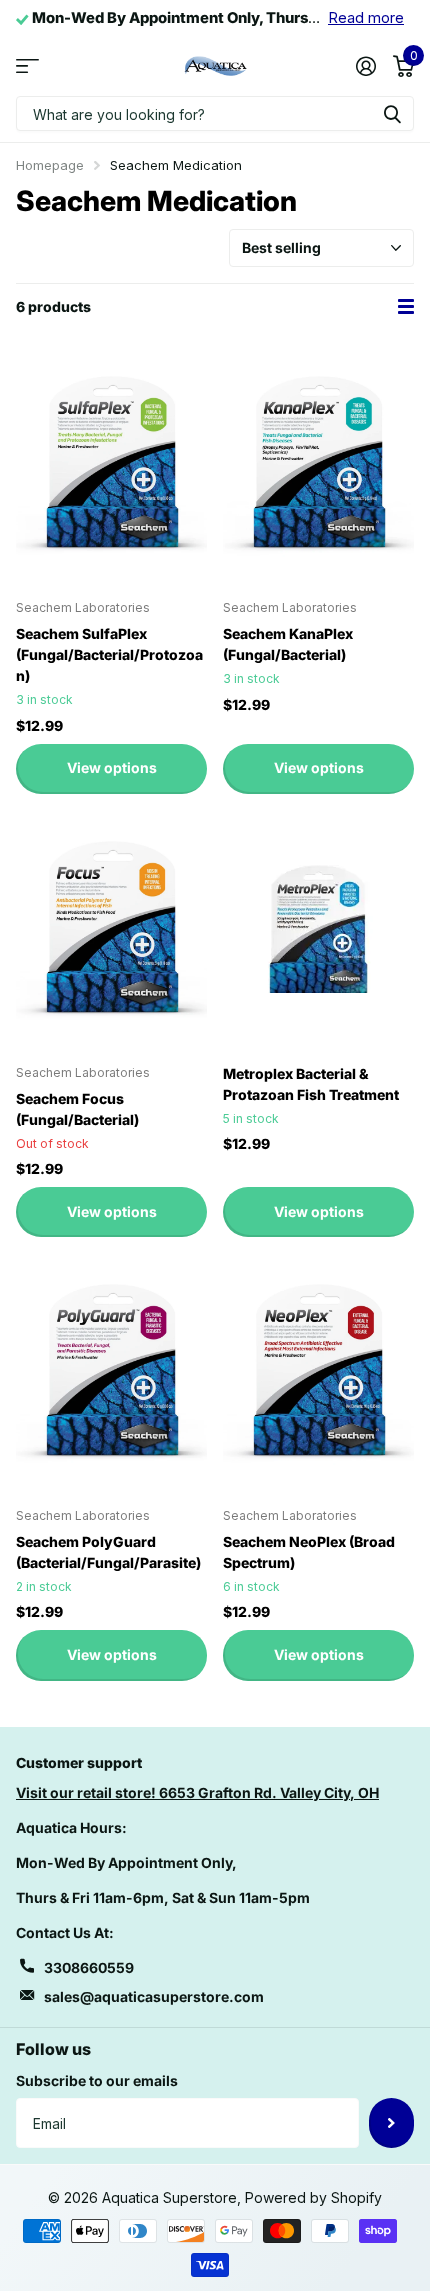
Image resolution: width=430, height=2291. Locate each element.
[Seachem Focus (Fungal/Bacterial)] (111, 929)
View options (112, 767)
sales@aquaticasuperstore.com (154, 1996)
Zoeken (392, 113)
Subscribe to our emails (97, 2080)
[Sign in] (365, 66)
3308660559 (89, 1967)
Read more (366, 18)
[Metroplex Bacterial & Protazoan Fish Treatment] (318, 929)
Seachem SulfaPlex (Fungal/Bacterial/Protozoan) (109, 654)
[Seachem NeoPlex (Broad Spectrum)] (318, 1372)
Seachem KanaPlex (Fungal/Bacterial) (288, 644)
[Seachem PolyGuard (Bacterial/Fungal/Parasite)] (111, 1372)
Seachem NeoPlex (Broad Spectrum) (309, 1552)
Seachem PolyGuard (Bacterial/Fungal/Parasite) (108, 1552)
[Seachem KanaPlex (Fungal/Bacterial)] (318, 464)
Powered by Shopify (313, 2197)
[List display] (406, 306)
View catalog (27, 66)
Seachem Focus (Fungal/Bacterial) (77, 1109)
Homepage (50, 165)
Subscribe (391, 2123)
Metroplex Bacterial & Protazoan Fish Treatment (311, 1084)
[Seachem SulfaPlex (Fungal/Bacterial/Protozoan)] (111, 464)
